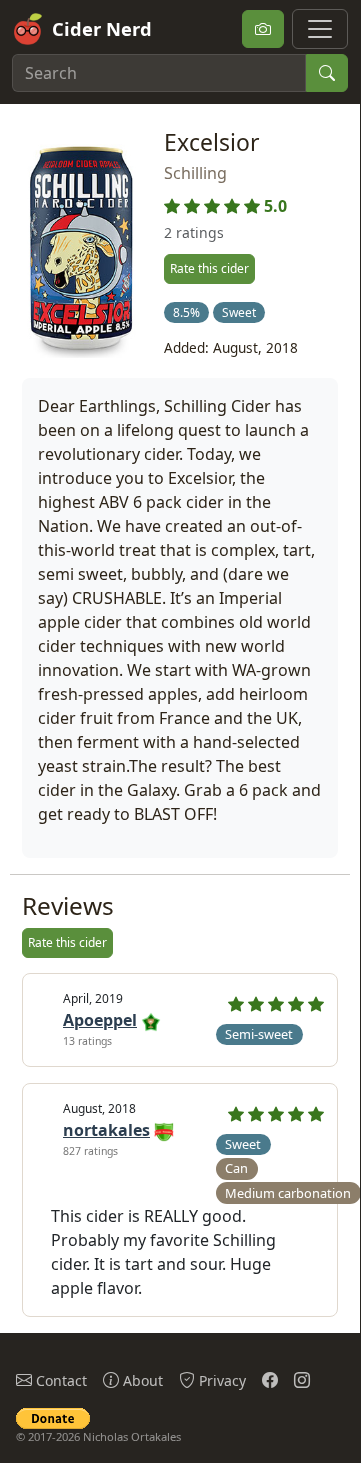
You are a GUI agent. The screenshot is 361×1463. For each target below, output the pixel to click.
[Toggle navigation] (320, 29)
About (141, 1380)
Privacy (220, 1380)
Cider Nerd (102, 28)
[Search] (327, 73)
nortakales (106, 1130)
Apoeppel (100, 1020)
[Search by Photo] (263, 29)
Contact (59, 1380)
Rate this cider (209, 268)
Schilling (195, 173)
